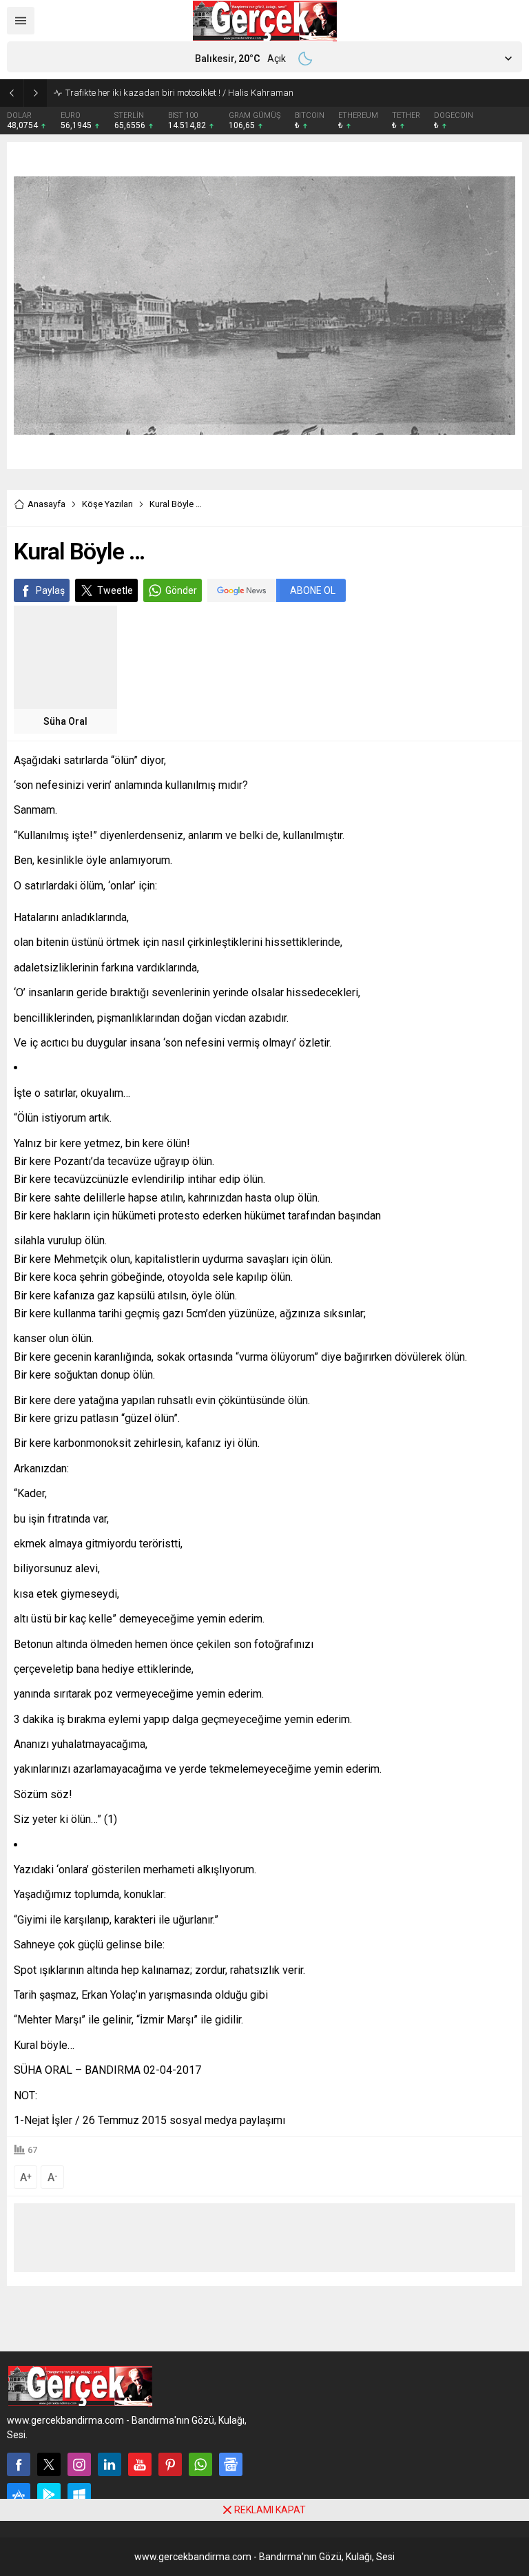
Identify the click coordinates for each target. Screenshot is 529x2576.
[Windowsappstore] (79, 2495)
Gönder (181, 590)
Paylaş (50, 590)
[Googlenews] (231, 2464)
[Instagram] (79, 2464)
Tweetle (115, 590)
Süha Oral (65, 721)
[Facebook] (19, 2464)
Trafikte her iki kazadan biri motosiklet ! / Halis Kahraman (179, 93)
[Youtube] (140, 2464)
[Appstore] (19, 2495)
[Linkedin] (110, 2464)
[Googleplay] (49, 2495)
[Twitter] (49, 2464)
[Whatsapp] (200, 2464)
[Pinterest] (170, 2464)
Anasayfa (46, 504)
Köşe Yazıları (107, 504)
